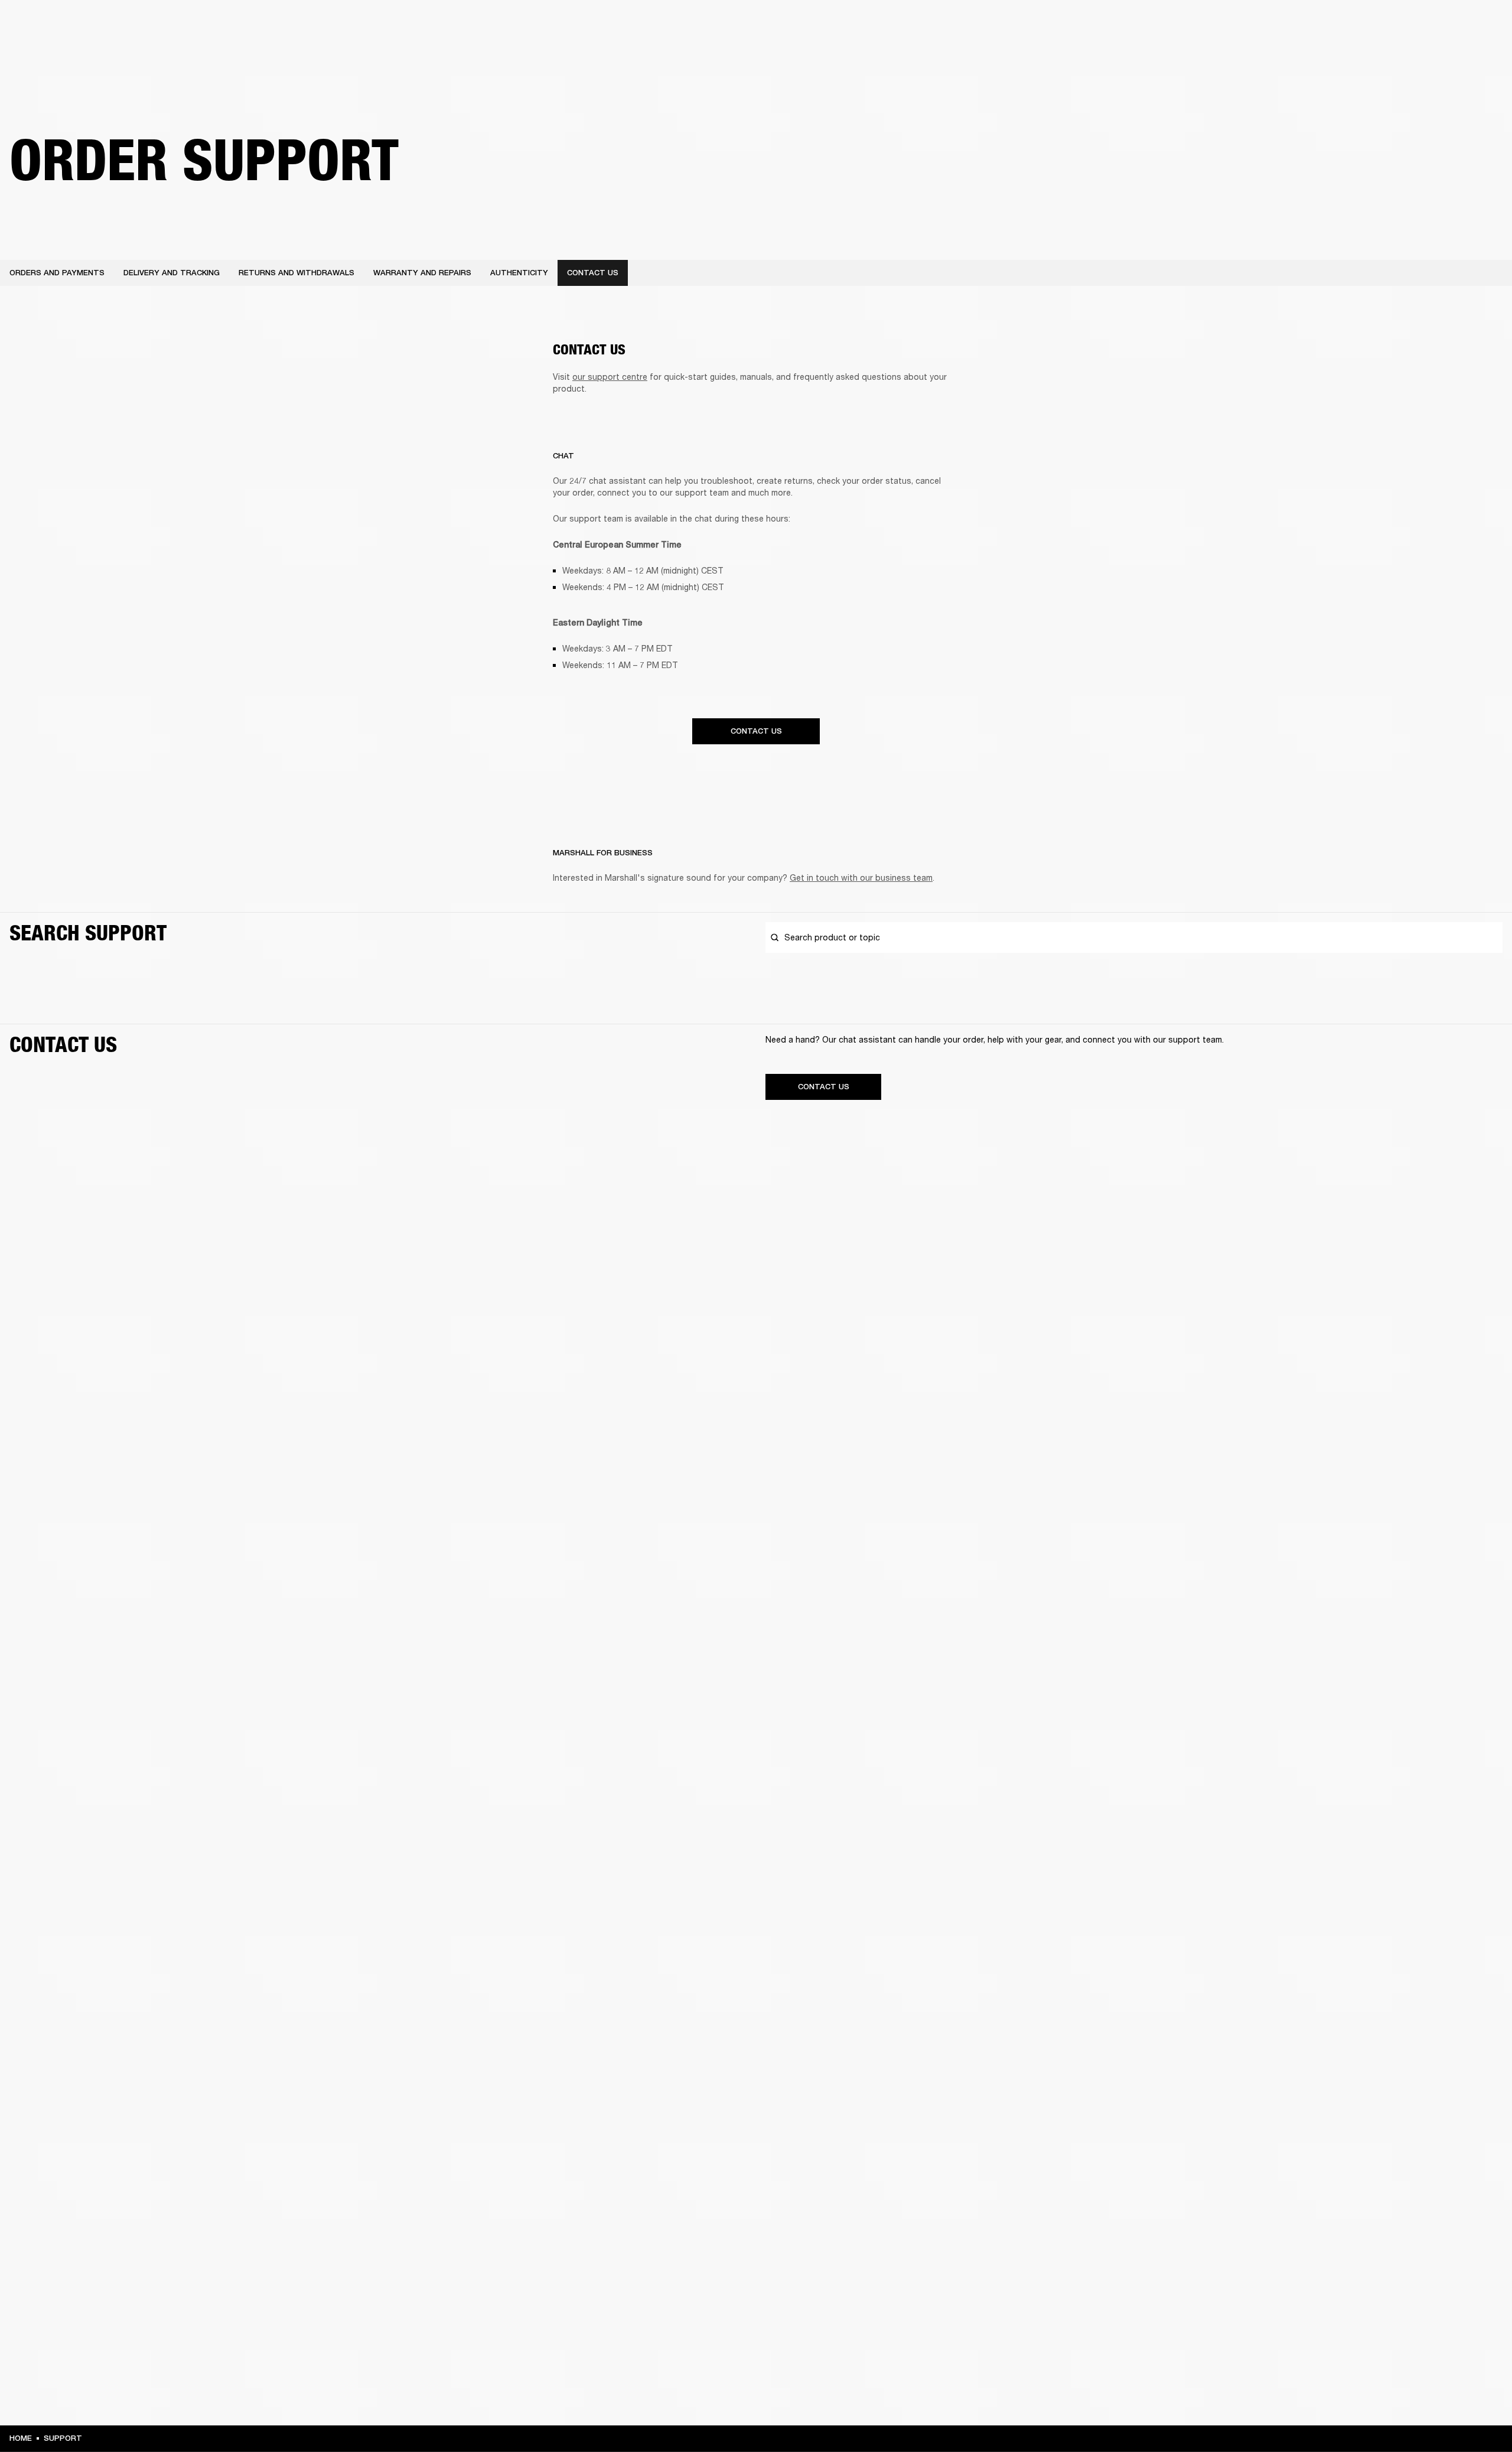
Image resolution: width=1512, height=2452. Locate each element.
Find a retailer (1403, 25)
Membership (1346, 25)
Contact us (593, 273)
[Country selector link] (1482, 25)
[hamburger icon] (1482, 54)
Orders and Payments (57, 273)
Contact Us (756, 731)
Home (21, 2438)
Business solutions (1279, 25)
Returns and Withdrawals (296, 273)
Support (1392, 54)
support (63, 2438)
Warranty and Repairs (422, 273)
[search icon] (1425, 54)
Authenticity (519, 273)
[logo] (47, 47)
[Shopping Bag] (1463, 54)
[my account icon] (1444, 54)
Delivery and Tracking (172, 273)
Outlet (1454, 25)
